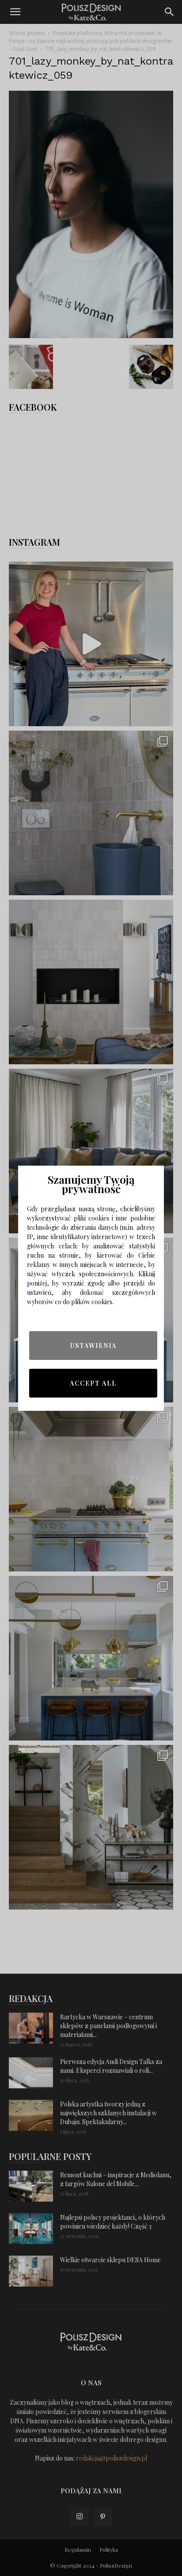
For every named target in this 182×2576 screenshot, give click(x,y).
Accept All (93, 1383)
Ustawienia (93, 1346)
